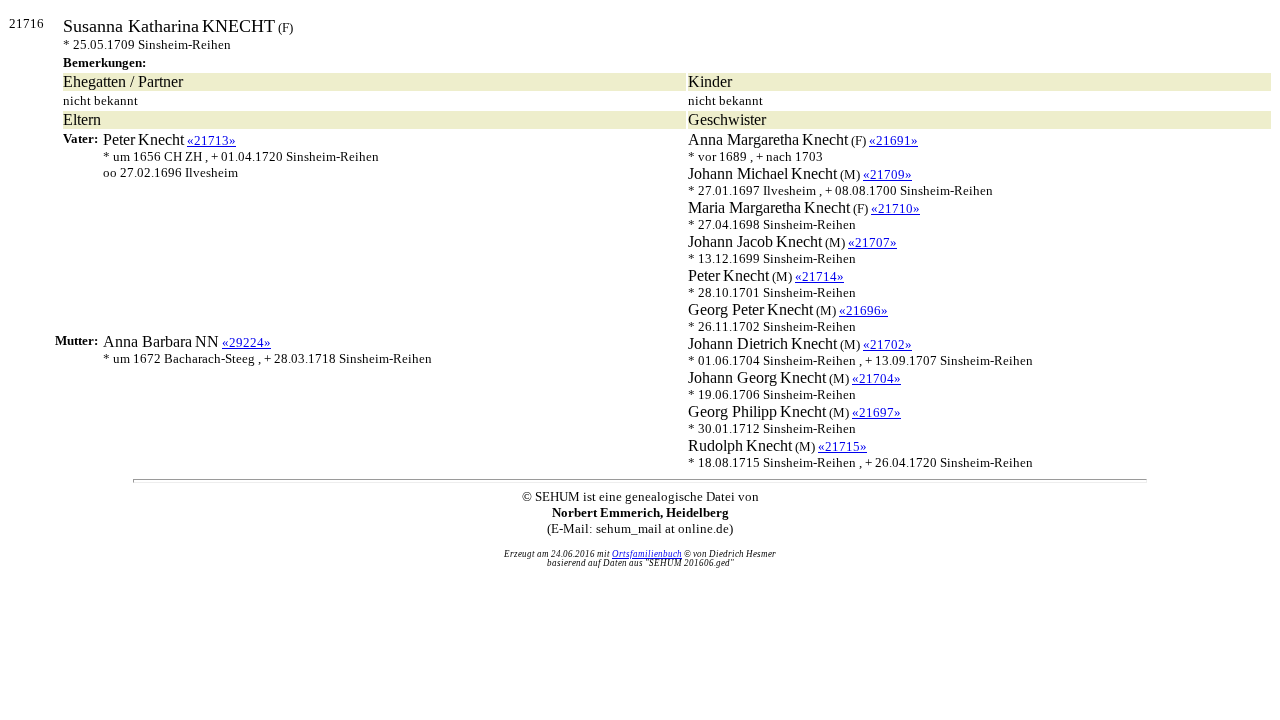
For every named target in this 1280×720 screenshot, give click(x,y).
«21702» (887, 344)
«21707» (872, 242)
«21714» (819, 276)
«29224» (246, 342)
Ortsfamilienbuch (647, 554)
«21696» (863, 310)
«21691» (893, 140)
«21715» (842, 446)
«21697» (876, 412)
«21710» (895, 208)
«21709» (887, 174)
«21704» (876, 378)
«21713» (211, 140)
